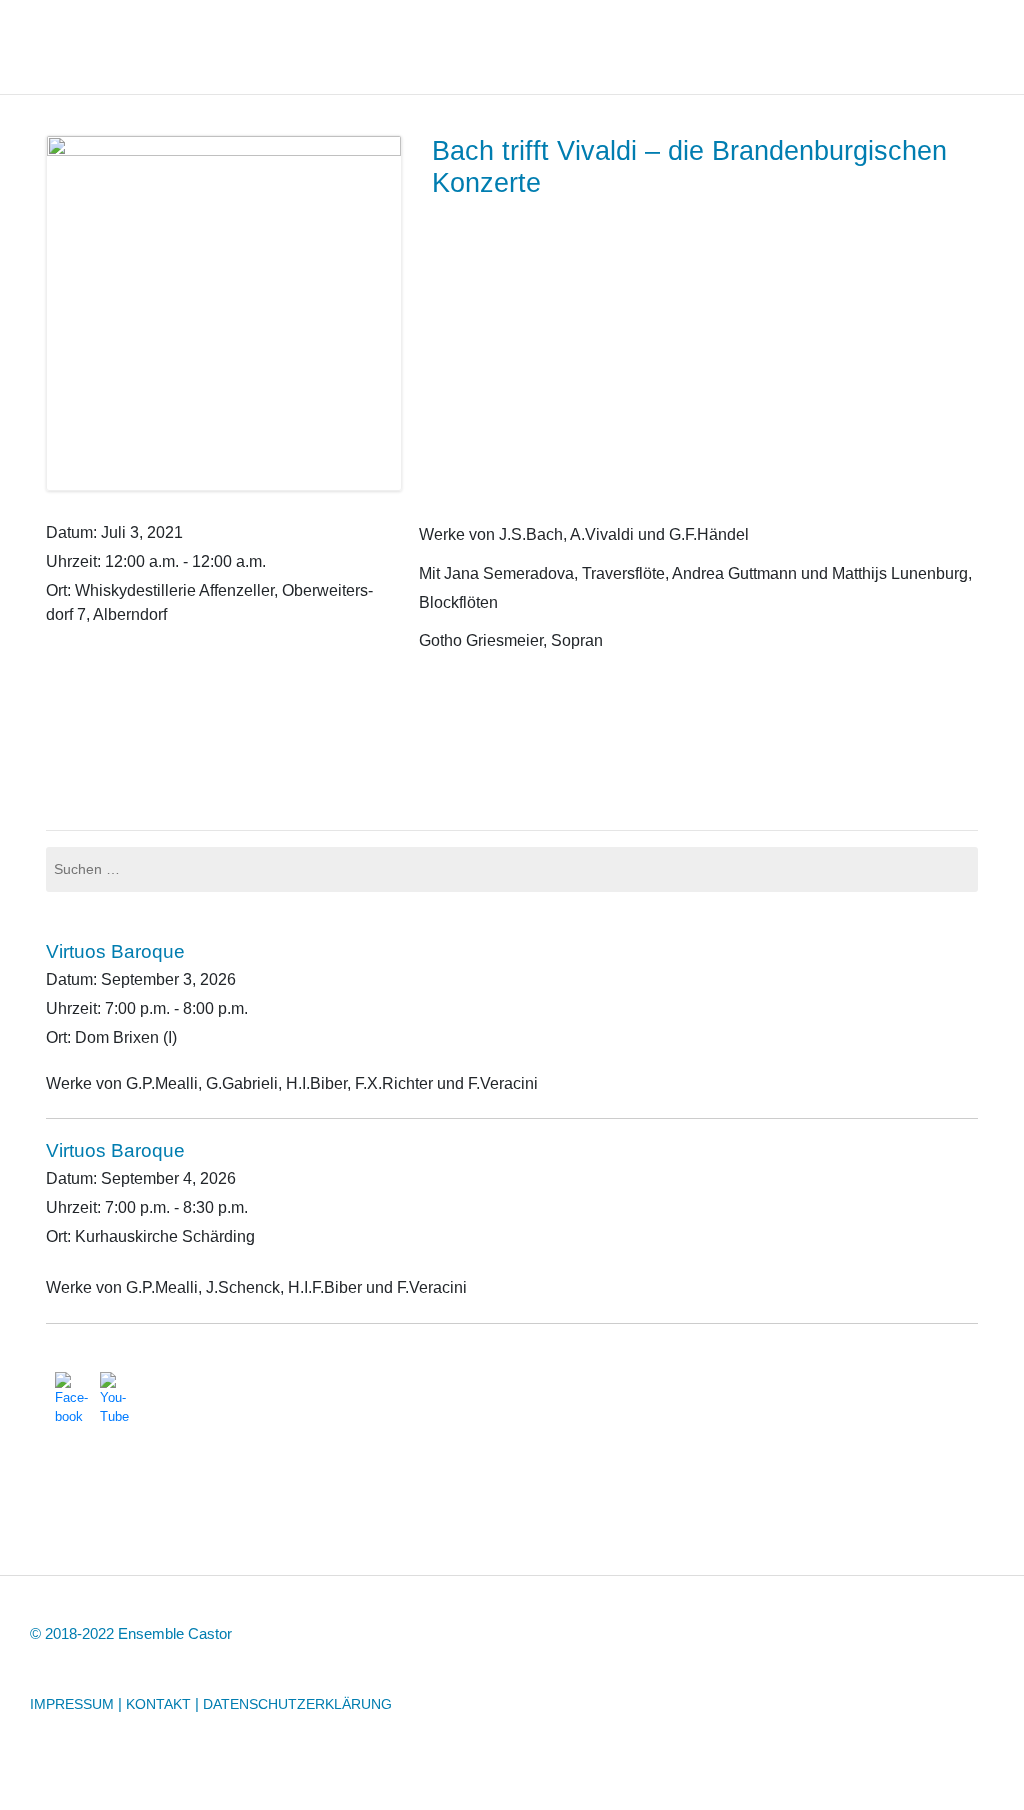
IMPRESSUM (72, 1704)
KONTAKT (158, 1704)
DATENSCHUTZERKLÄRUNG (297, 1704)
